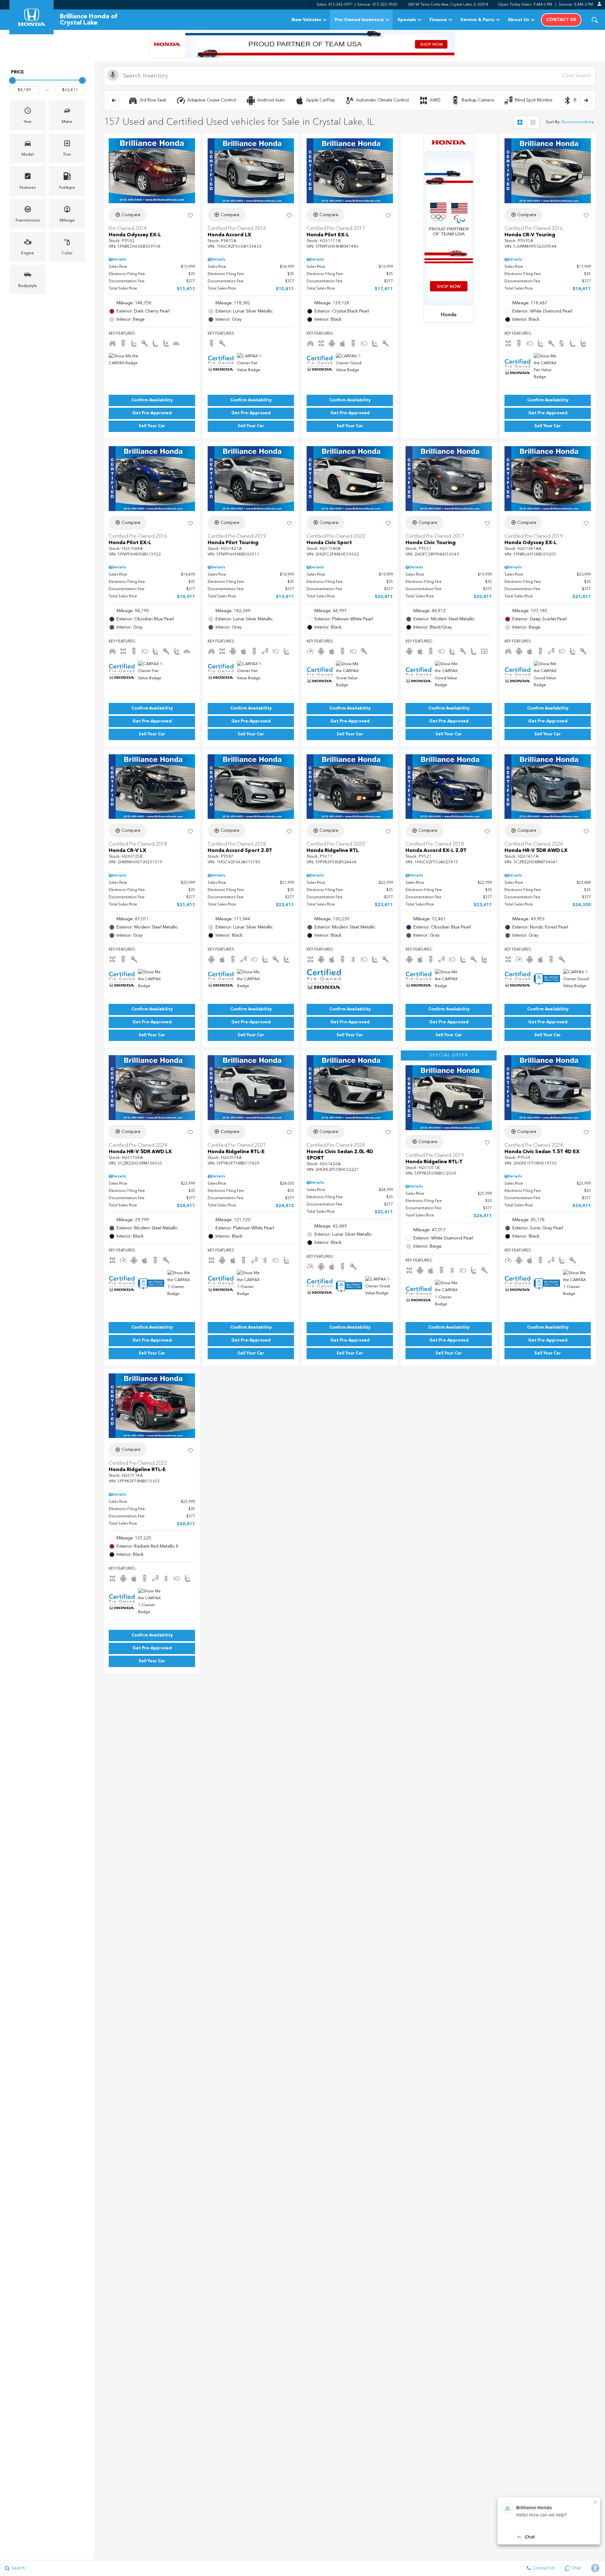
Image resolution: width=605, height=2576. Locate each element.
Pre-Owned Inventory (359, 20)
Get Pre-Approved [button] (152, 413)
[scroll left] (114, 100)
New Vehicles (306, 20)
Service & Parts (477, 20)
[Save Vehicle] (190, 216)
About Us (519, 20)
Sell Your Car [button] (152, 426)
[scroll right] (586, 100)
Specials (407, 20)
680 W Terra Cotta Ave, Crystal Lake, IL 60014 (448, 5)
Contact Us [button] (561, 20)
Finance (438, 20)
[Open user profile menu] (599, 4)
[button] (595, 20)
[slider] (12, 80)
